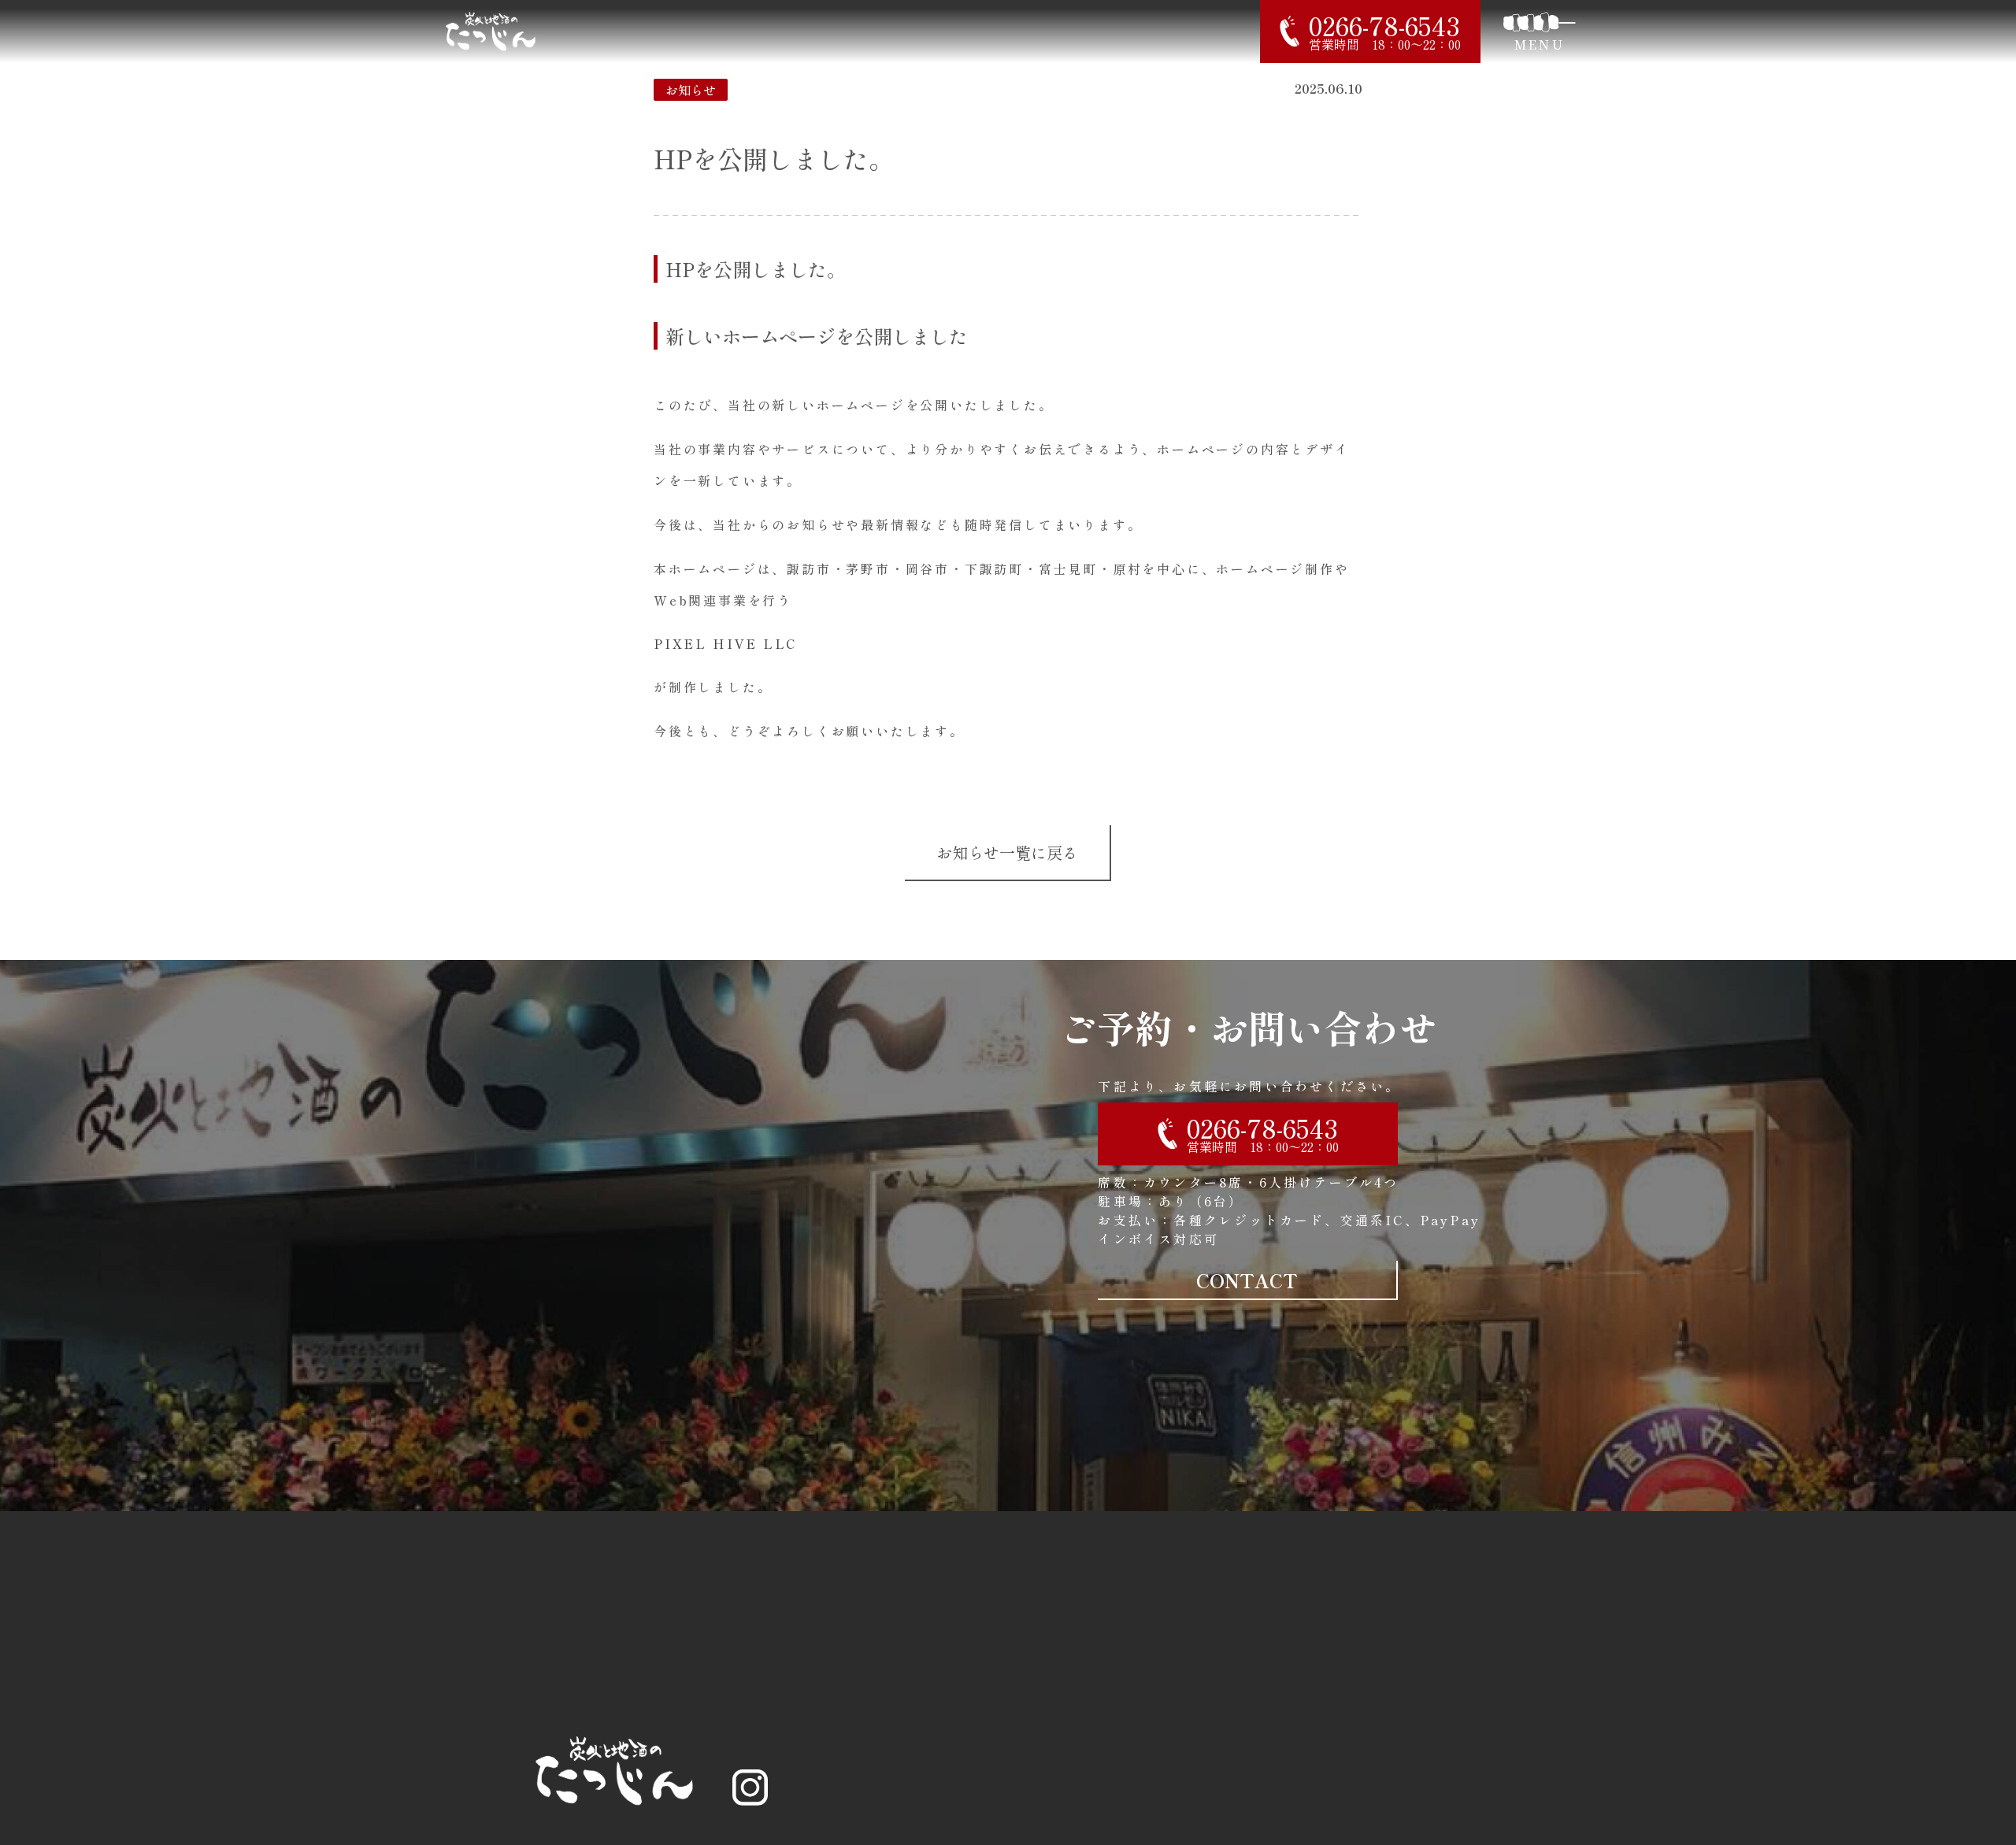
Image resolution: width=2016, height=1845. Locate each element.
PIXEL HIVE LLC (725, 643)
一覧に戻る (1007, 852)
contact (1247, 1280)
